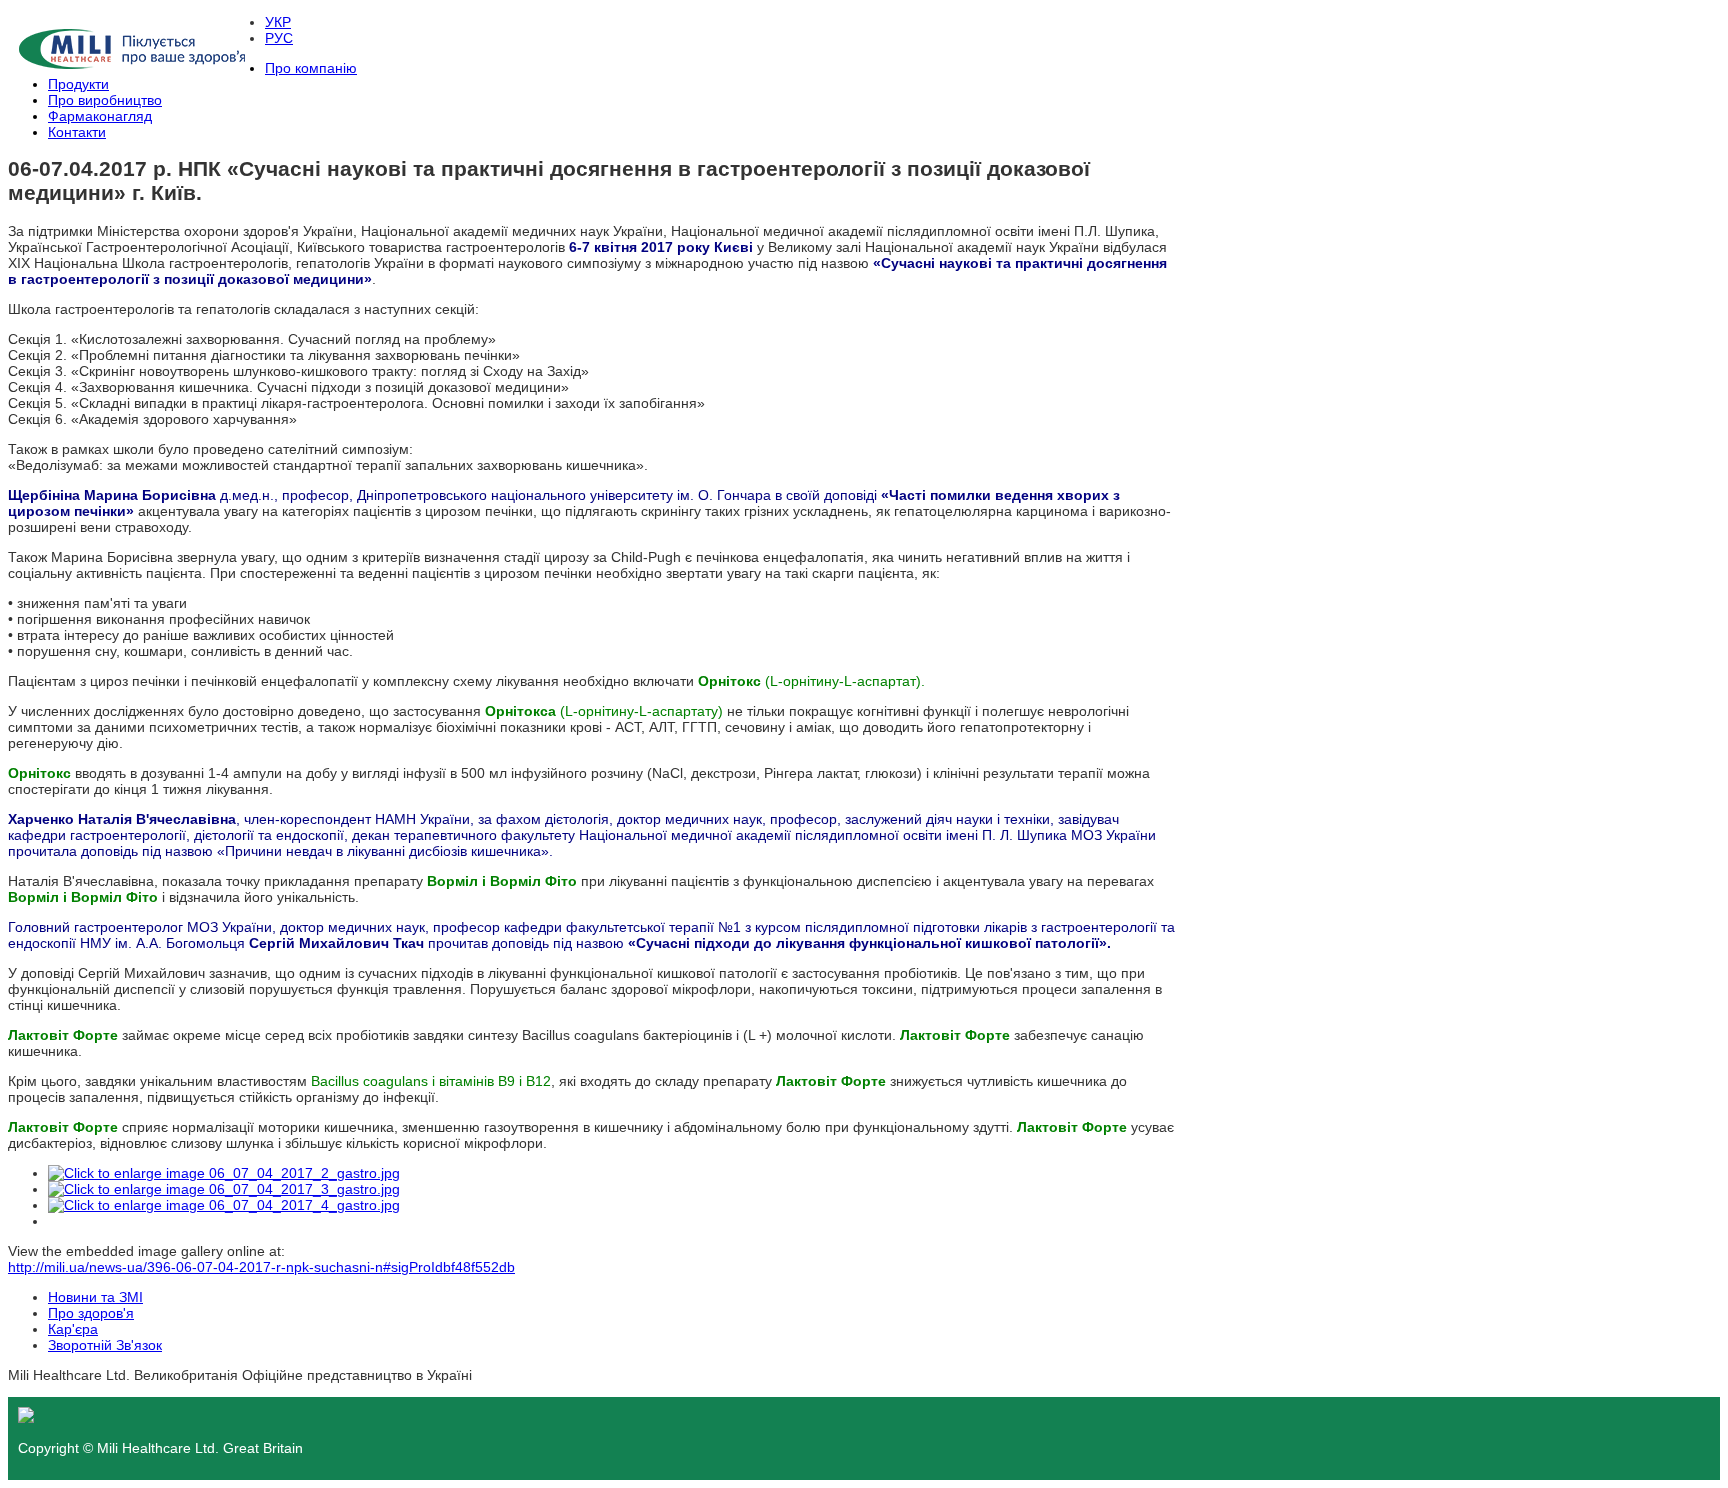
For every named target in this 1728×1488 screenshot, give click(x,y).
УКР (278, 22)
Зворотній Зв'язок (105, 1345)
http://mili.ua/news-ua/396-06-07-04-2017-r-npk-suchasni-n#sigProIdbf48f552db (261, 1267)
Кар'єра (73, 1329)
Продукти (78, 84)
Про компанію (311, 68)
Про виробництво (105, 100)
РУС (279, 38)
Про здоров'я (91, 1313)
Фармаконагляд (100, 116)
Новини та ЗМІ (95, 1297)
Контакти (77, 132)
